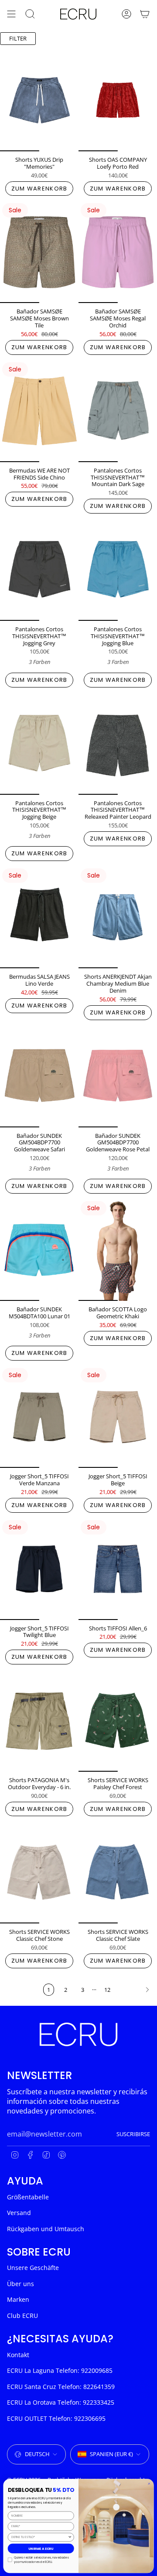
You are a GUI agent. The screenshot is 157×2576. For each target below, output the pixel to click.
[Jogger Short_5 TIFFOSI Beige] (118, 1417)
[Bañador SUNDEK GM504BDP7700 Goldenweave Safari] (39, 1076)
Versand (19, 2213)
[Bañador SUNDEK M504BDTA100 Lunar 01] (39, 1250)
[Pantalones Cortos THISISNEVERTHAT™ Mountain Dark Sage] (118, 411)
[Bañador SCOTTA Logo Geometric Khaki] (118, 1250)
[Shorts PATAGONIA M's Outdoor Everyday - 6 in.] (39, 1721)
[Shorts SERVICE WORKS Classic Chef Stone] (39, 1872)
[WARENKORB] (145, 14)
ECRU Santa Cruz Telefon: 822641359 (61, 2387)
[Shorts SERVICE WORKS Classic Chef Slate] (118, 1872)
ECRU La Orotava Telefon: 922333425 (61, 2402)
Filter (18, 38)
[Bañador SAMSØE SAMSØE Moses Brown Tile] (39, 252)
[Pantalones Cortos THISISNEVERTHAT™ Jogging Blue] (118, 570)
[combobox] (39, 2537)
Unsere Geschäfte (33, 2268)
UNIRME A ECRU (41, 2548)
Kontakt (18, 2355)
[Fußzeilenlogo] (78, 2034)
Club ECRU (22, 2316)
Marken (18, 2299)
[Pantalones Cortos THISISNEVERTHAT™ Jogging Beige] (39, 744)
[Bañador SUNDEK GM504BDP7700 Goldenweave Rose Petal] (118, 1076)
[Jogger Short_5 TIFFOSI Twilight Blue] (39, 1569)
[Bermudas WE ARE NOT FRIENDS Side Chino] (39, 411)
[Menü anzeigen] (11, 14)
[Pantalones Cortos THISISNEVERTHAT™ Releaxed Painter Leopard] (118, 744)
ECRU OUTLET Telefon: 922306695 (56, 2418)
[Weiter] (136, 1990)
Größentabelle (28, 2197)
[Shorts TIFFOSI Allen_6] (118, 1569)
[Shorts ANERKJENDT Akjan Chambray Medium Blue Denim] (118, 917)
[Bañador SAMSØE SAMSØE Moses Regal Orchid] (118, 252)
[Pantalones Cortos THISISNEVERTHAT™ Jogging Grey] (39, 570)
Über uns (20, 2284)
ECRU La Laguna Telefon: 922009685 (60, 2370)
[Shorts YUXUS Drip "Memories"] (39, 100)
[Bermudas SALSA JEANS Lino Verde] (39, 917)
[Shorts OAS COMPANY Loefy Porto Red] (118, 100)
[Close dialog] (149, 2484)
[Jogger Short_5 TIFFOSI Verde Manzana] (39, 1417)
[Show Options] (70, 2537)
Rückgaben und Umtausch (46, 2229)
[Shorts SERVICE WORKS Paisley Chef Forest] (118, 1721)
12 (107, 1990)
